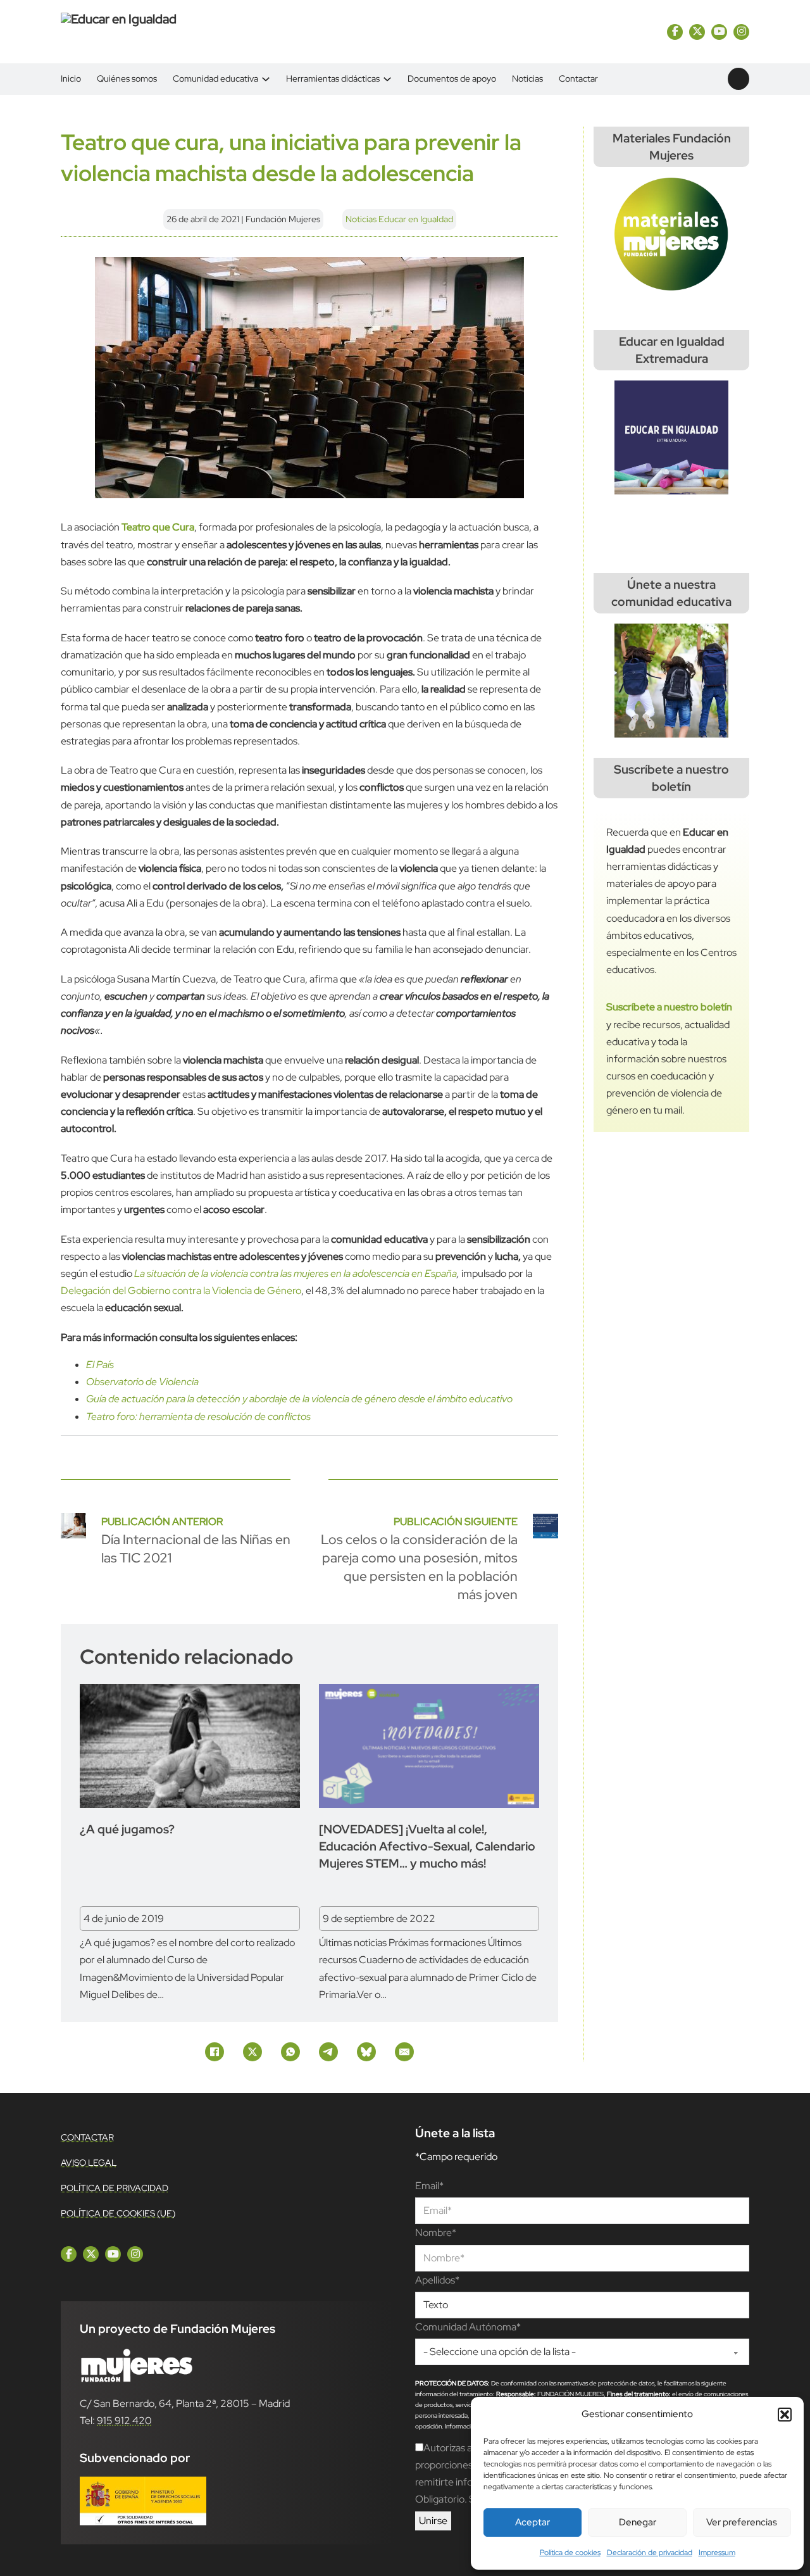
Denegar (638, 2522)
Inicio (71, 79)
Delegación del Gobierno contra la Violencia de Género (181, 1291)
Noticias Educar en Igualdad (399, 219)
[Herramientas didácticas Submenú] (387, 79)
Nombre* (436, 2233)
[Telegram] (328, 2052)
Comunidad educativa (215, 79)
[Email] (404, 2052)
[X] (252, 2052)
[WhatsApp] (290, 2052)
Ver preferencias (742, 2522)
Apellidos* (437, 2280)
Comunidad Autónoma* (468, 2327)
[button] (785, 2415)
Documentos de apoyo (452, 79)
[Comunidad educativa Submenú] (266, 79)
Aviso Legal (89, 2163)
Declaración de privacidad (650, 2553)
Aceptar (533, 2522)
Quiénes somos (127, 79)
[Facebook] (215, 2052)
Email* (429, 2186)
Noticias (527, 79)
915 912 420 (124, 2421)
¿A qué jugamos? (127, 1829)
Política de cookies (570, 2553)
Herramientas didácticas (333, 79)
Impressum (717, 2553)
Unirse (433, 2521)
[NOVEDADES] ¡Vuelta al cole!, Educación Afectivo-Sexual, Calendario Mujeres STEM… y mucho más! (427, 1846)
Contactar (578, 79)
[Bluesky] (366, 2052)
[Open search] (738, 79)
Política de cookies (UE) (118, 2213)
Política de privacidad (115, 2188)
